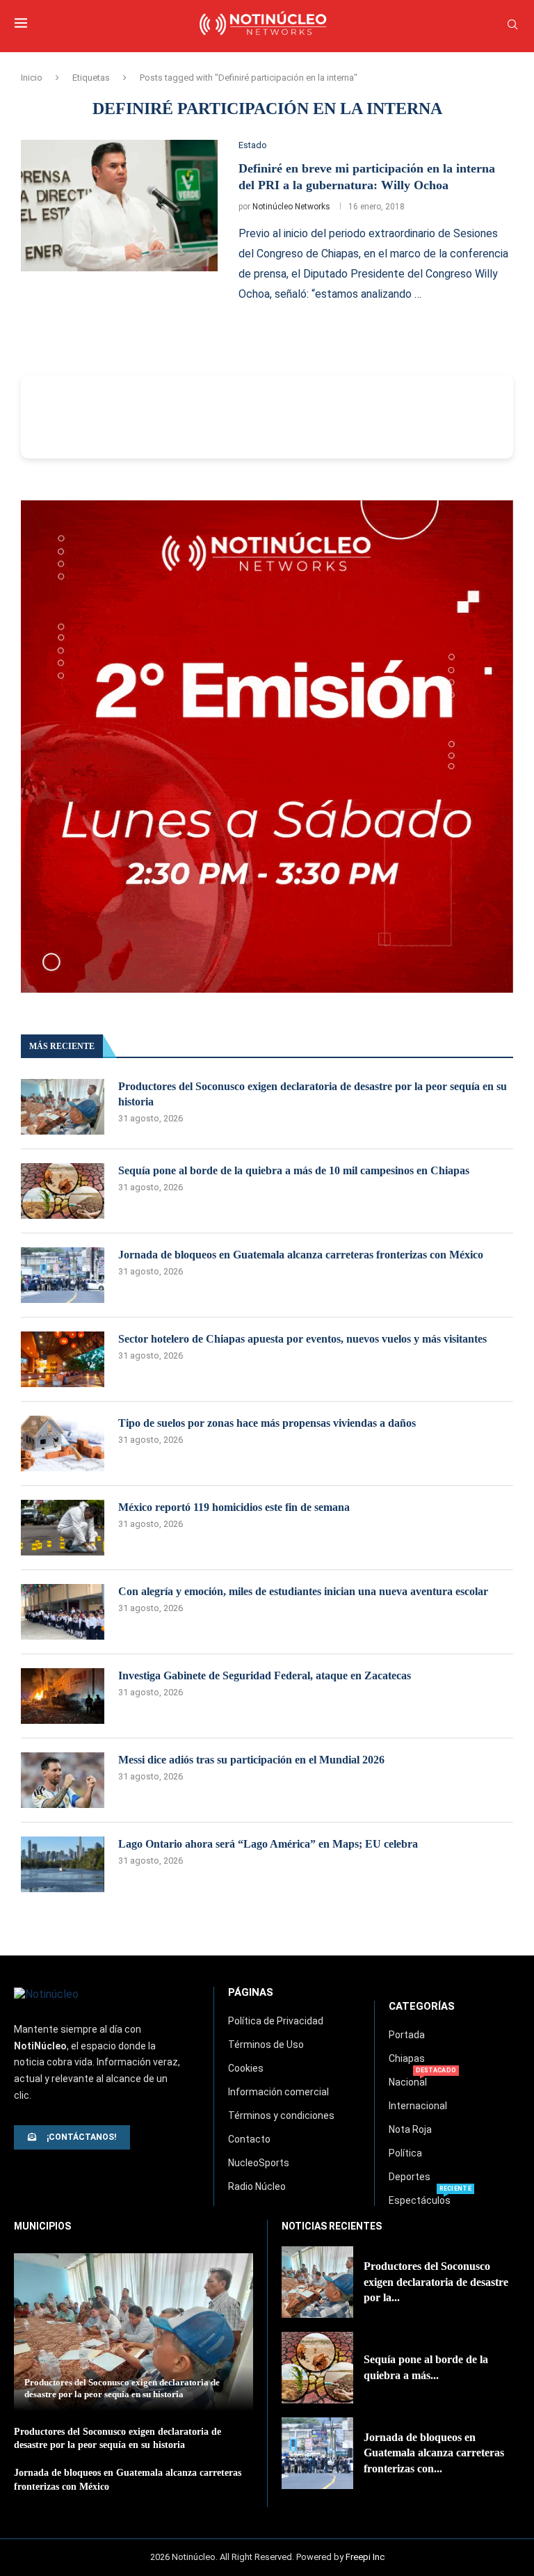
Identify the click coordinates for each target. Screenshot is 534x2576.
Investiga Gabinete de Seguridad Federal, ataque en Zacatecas (265, 1675)
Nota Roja (410, 2129)
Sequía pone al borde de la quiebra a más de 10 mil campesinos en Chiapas (294, 1170)
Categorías (422, 2007)
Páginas (251, 1993)
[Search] (512, 25)
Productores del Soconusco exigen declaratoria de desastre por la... (436, 2282)
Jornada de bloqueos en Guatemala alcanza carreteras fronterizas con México (301, 1255)
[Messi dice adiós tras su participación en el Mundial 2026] (63, 1780)
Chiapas (407, 2058)
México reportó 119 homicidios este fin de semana (234, 1507)
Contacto (249, 2139)
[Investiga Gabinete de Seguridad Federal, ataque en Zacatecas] (63, 1696)
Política (405, 2153)
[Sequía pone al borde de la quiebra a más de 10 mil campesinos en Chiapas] (63, 1191)
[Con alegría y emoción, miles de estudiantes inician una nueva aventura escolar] (63, 1612)
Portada (407, 2035)
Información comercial (278, 2092)
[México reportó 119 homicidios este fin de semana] (63, 1528)
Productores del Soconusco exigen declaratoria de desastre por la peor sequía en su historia (313, 1094)
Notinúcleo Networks (291, 207)
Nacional (408, 2082)
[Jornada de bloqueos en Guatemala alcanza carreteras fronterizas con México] (63, 1275)
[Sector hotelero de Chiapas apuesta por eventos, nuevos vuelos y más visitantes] (63, 1359)
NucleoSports (259, 2163)
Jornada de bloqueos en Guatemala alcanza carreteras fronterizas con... (434, 2453)
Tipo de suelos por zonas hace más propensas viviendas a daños (267, 1423)
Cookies (246, 2068)
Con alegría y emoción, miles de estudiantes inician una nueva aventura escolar (303, 1591)
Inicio (32, 78)
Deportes (410, 2177)
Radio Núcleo (257, 2186)
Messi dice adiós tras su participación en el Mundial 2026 (251, 1760)
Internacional (418, 2106)
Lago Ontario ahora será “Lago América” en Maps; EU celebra (268, 1844)
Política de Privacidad (276, 2021)
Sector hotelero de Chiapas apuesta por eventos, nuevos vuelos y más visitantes (302, 1339)
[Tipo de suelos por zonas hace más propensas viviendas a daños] (63, 1443)
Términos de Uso (266, 2045)
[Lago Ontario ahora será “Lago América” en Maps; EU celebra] (63, 1864)
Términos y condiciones (281, 2115)
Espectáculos (420, 2200)
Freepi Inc (365, 2557)
